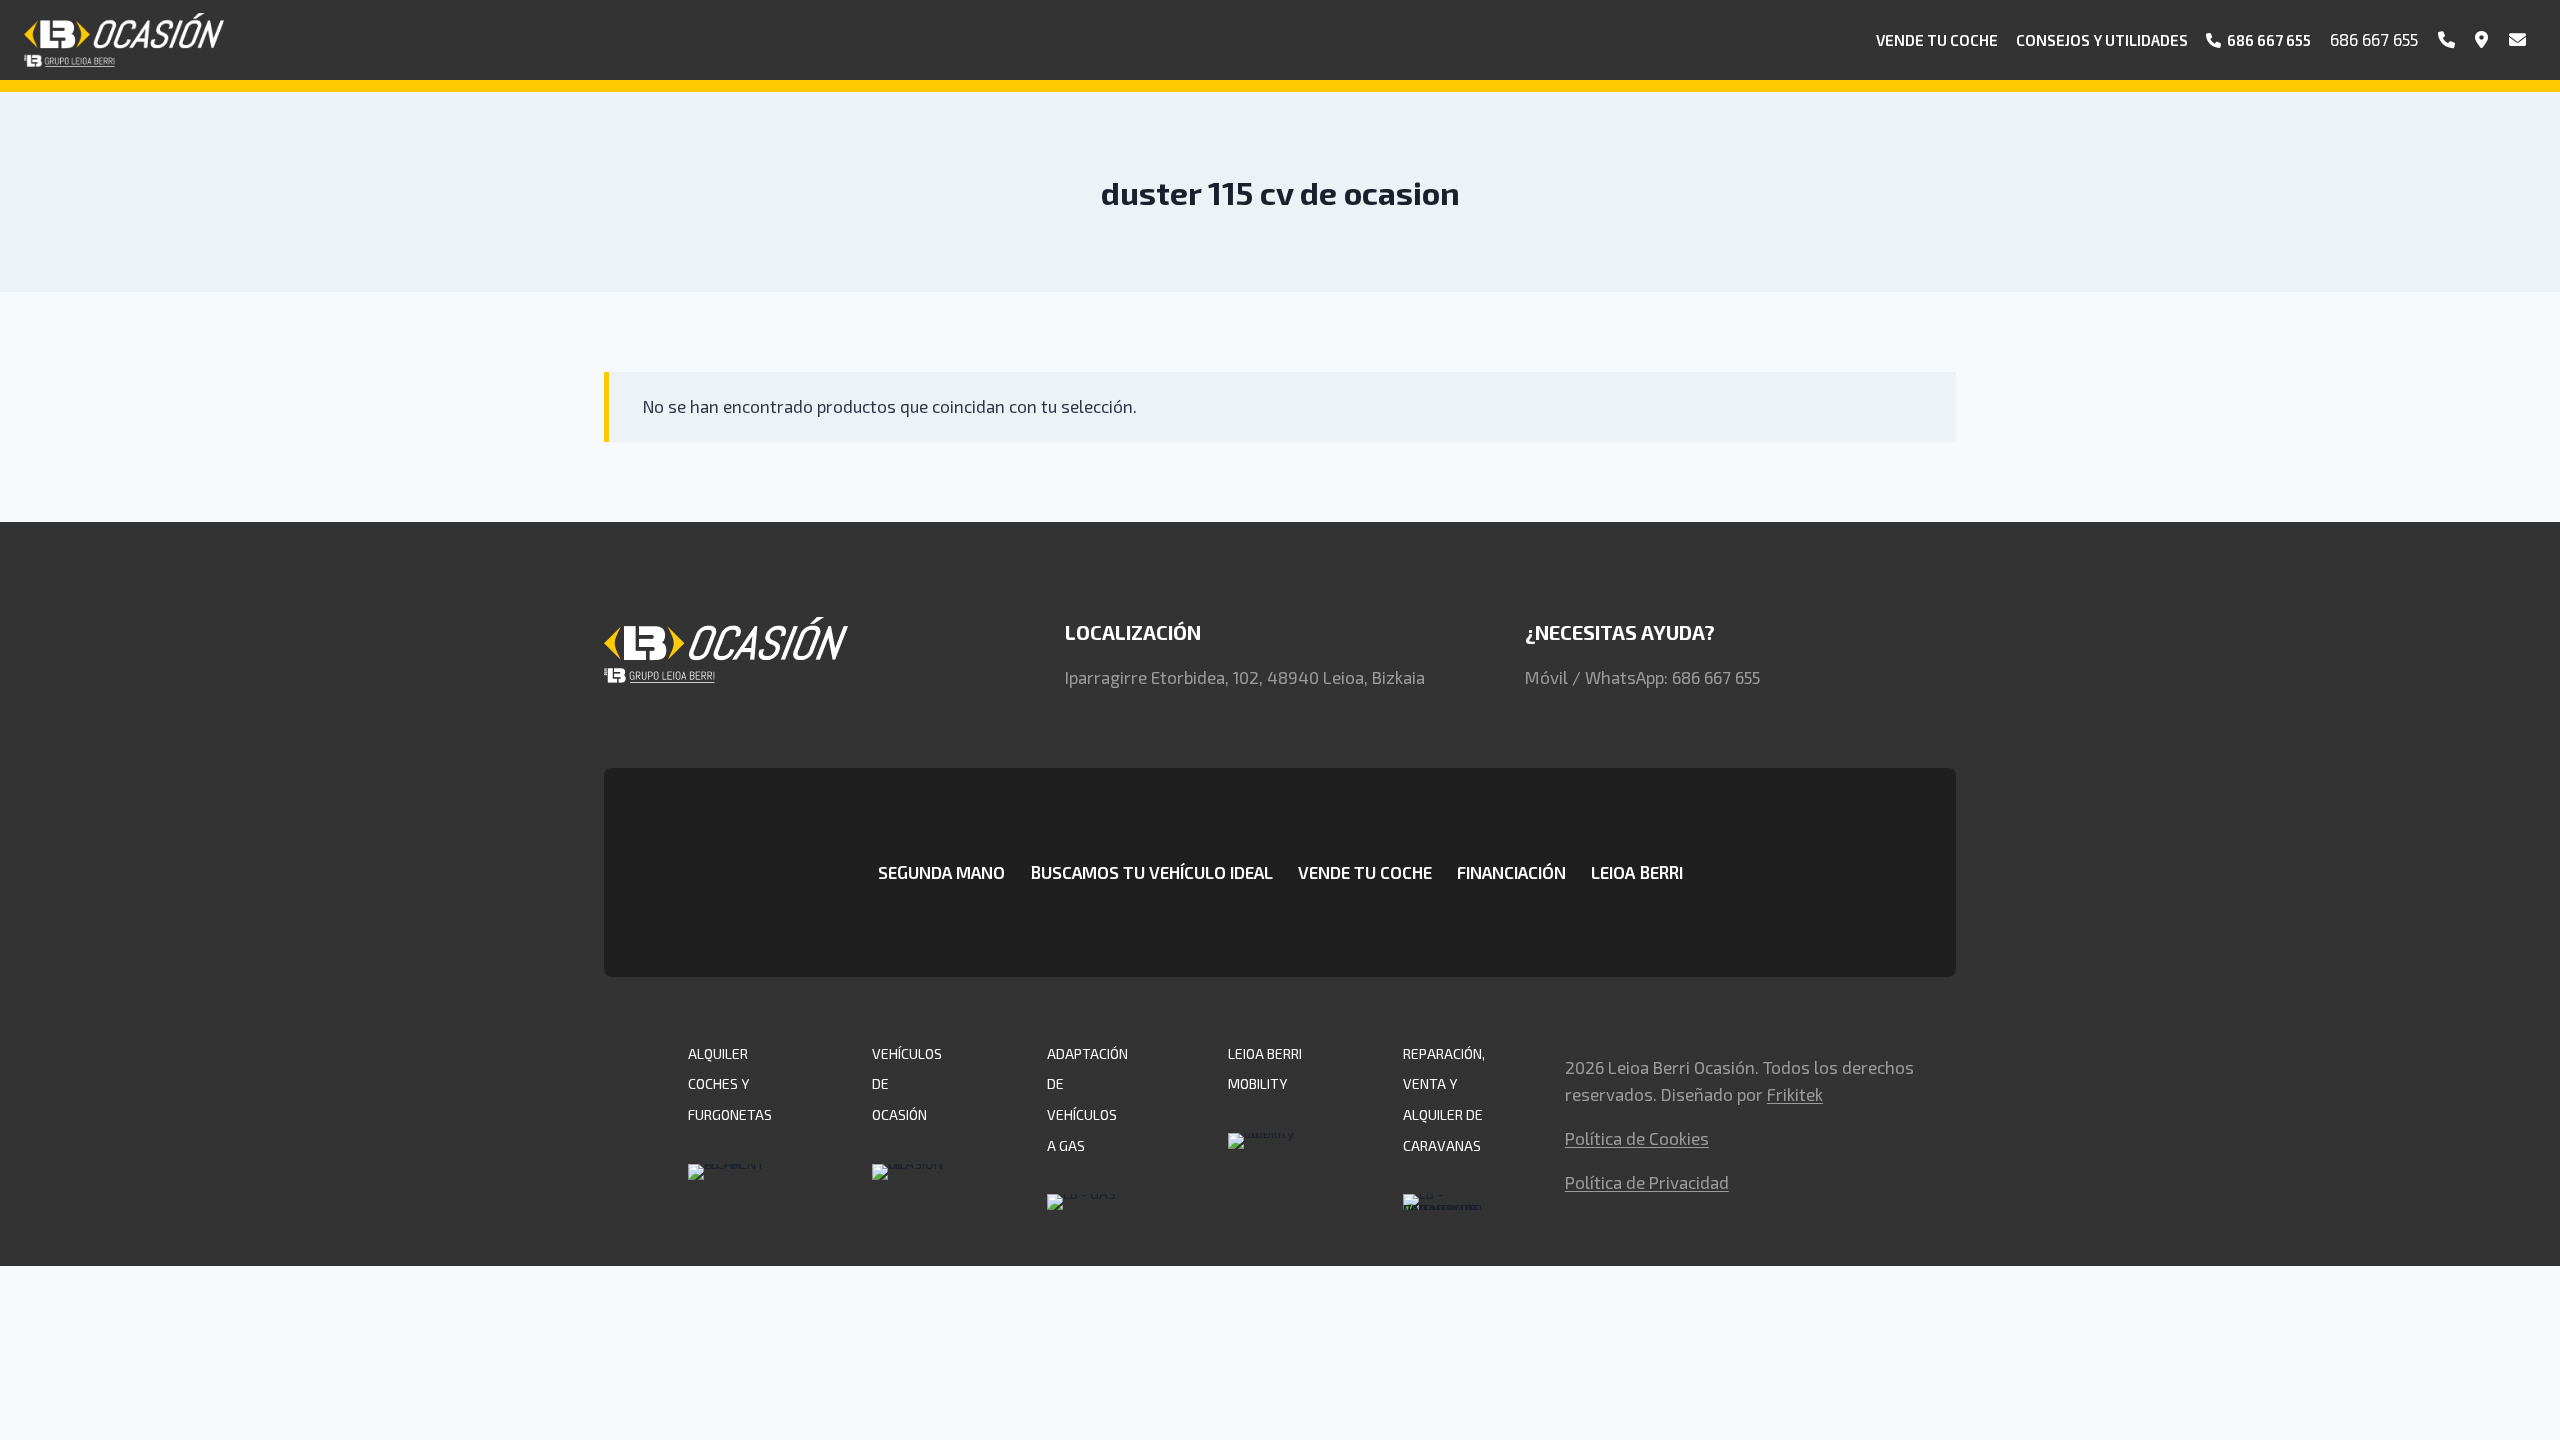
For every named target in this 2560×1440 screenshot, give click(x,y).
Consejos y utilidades (2102, 40)
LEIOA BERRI (1637, 872)
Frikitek (1795, 1094)
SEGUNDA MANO (941, 872)
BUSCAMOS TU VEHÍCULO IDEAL (1151, 872)
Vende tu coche (1937, 40)
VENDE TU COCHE (1365, 872)
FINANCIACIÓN (1511, 872)
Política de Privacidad (1647, 1182)
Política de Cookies (1637, 1138)
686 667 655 (2374, 39)
